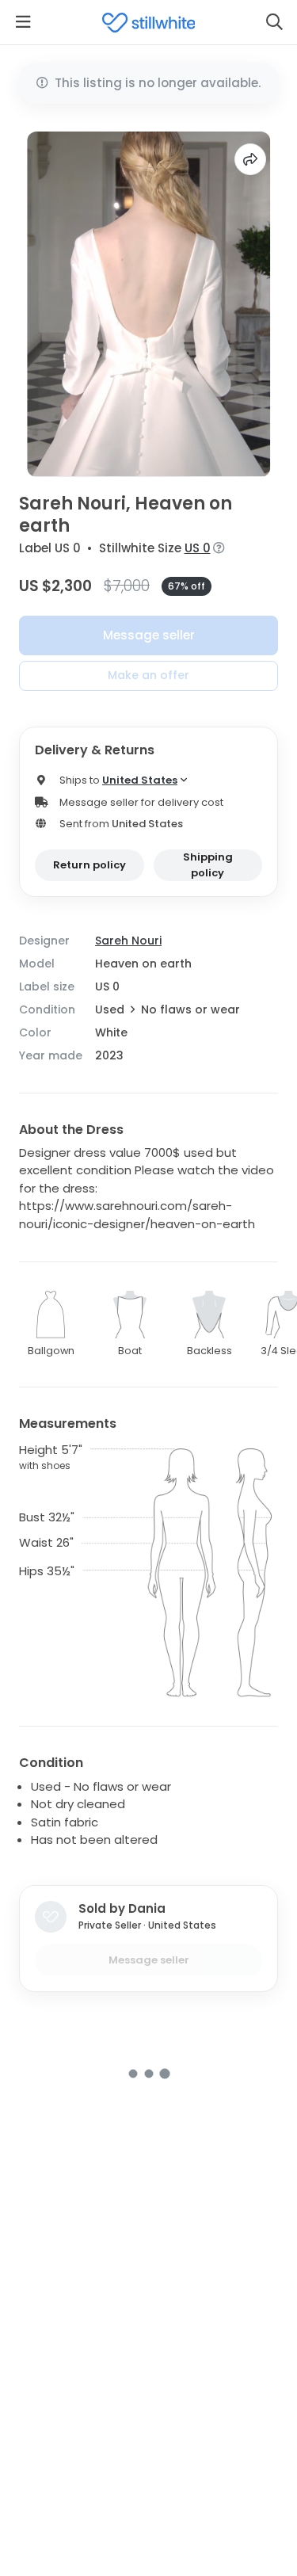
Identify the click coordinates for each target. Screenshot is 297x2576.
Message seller (149, 635)
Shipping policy (208, 865)
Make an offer (148, 675)
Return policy (89, 865)
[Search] (274, 22)
